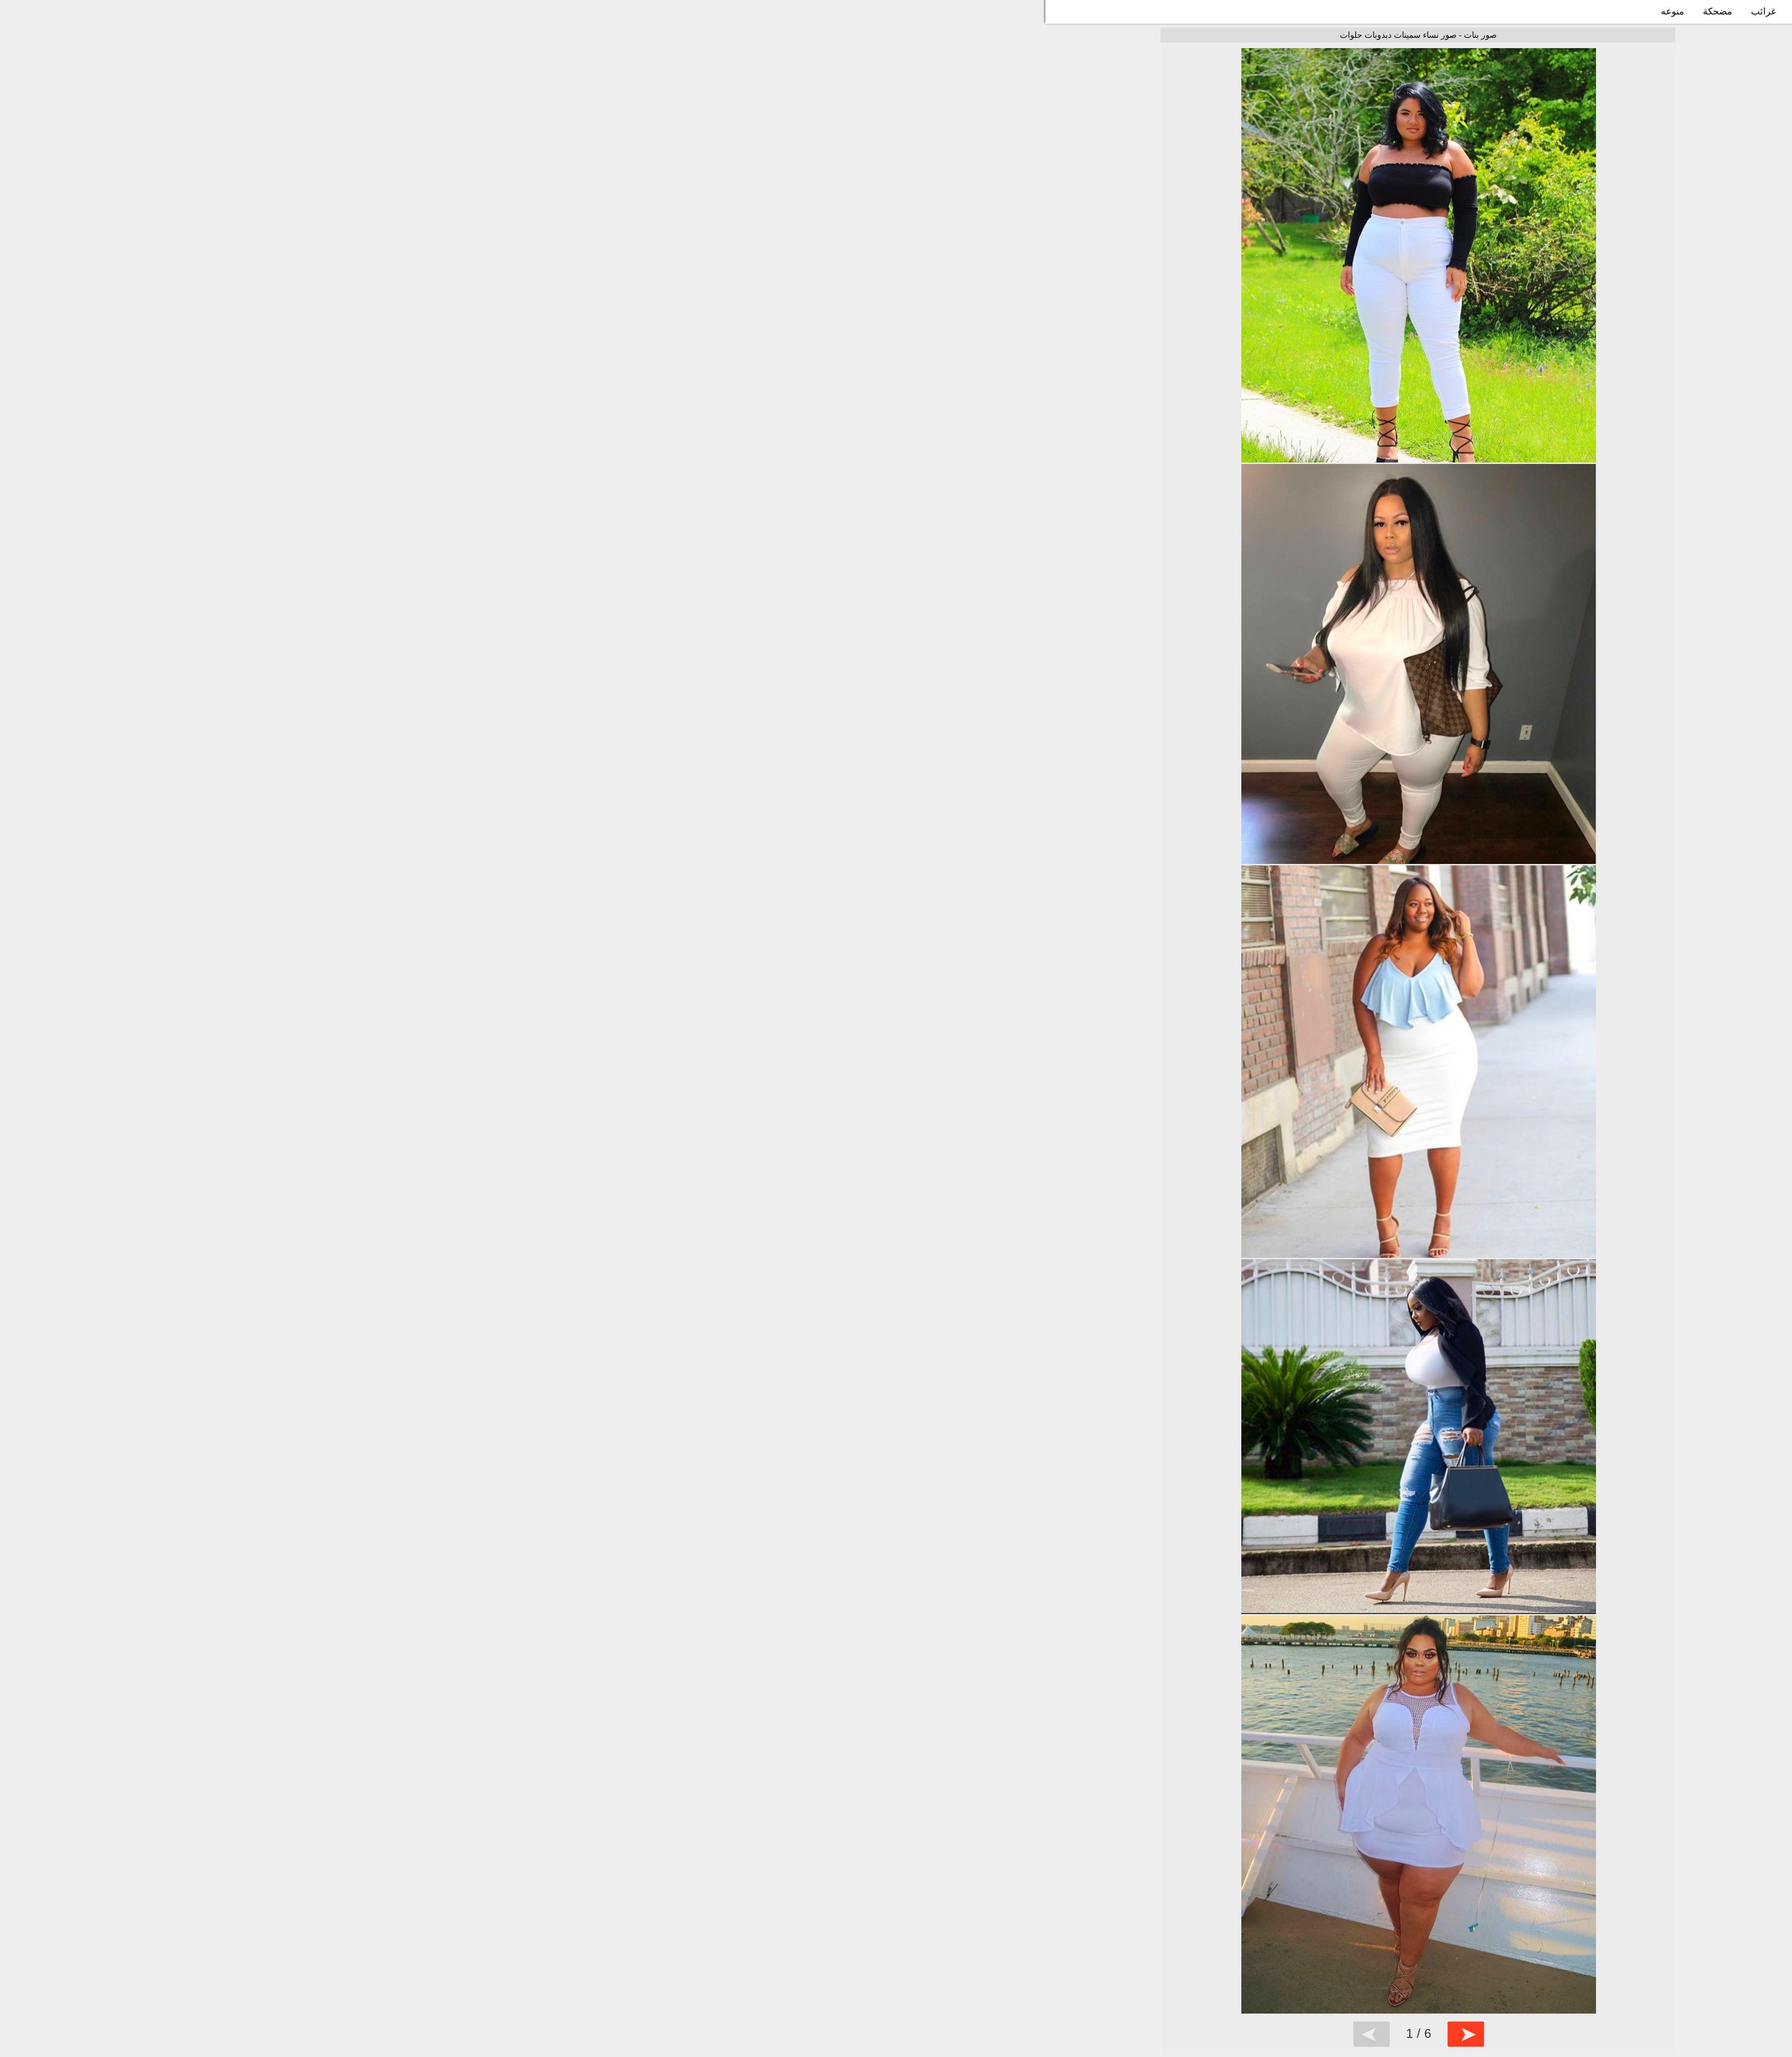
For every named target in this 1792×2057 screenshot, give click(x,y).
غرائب (1763, 11)
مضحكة (1718, 11)
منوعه (1673, 11)
